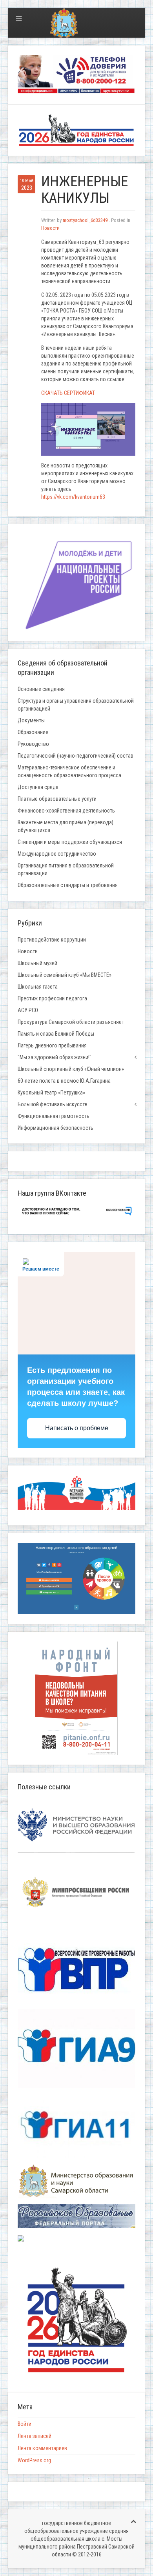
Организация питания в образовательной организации (66, 869)
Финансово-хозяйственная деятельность (66, 811)
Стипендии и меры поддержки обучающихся (70, 842)
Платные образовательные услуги (57, 799)
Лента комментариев (42, 2448)
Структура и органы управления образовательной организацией (76, 705)
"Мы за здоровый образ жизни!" (55, 1057)
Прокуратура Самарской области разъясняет (71, 1022)
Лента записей (35, 2436)
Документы (31, 720)
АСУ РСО (28, 1010)
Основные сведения (41, 689)
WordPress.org (34, 2460)
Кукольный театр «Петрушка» (51, 1093)
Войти (25, 2424)
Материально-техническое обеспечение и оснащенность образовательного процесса (69, 771)
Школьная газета (38, 987)
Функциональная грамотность (54, 1116)
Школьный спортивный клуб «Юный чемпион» (71, 1069)
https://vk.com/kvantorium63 (73, 497)
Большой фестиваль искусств (53, 1104)
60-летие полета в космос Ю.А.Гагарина (64, 1081)
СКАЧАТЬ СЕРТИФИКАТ (68, 393)
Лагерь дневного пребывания (52, 1045)
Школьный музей (37, 963)
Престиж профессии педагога (52, 998)
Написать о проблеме (77, 1428)
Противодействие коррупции (52, 940)
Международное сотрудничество (57, 854)
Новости (50, 228)
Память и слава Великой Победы (56, 1034)
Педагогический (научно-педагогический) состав (76, 756)
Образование (33, 732)
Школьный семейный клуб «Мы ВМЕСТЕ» (65, 975)
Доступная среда (38, 787)
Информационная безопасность (56, 1128)
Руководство (33, 744)
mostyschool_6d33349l (86, 220)
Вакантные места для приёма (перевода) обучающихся (66, 826)
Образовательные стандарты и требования (68, 885)
